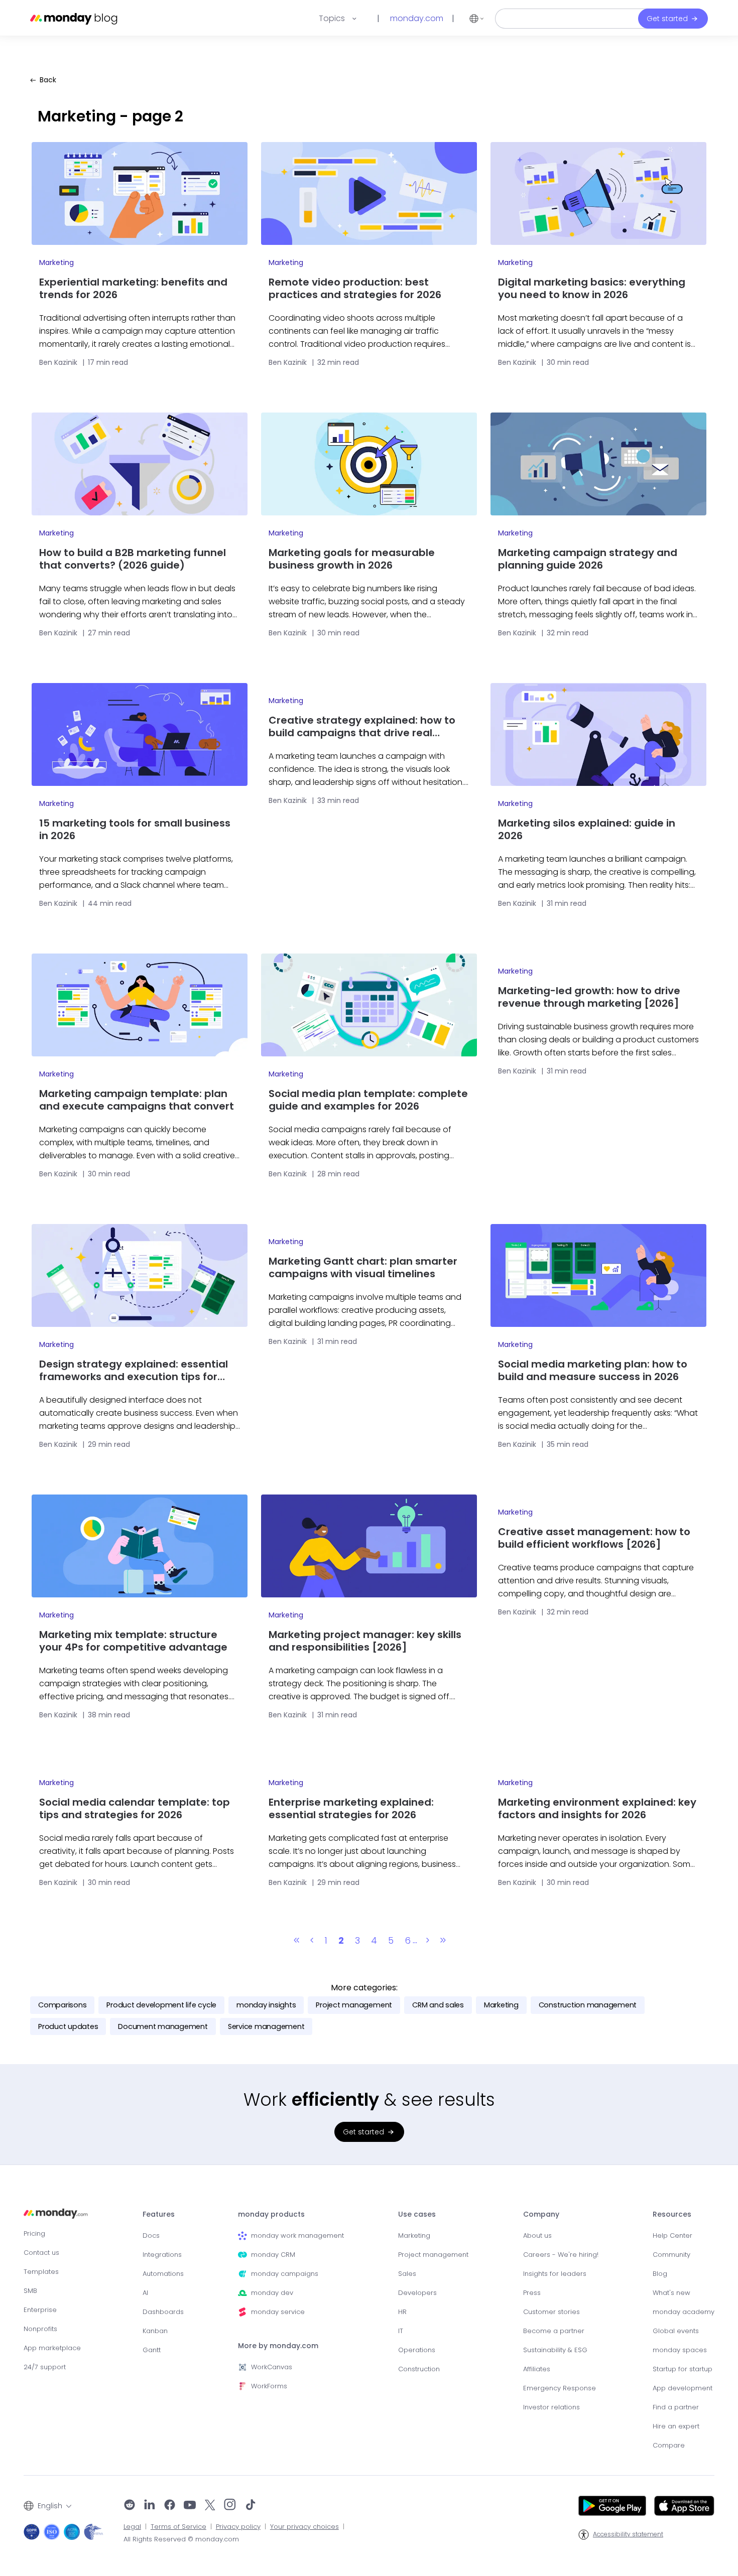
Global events (676, 2331)
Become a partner (554, 2331)
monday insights (266, 2005)
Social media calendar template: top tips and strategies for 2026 (135, 1809)
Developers (417, 2293)
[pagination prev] (312, 1941)
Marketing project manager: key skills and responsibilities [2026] (365, 1641)
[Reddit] (130, 2506)
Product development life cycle (161, 2005)
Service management (266, 2026)
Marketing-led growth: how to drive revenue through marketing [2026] (589, 997)
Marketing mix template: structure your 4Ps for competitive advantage (133, 1641)
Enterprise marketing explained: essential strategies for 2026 (351, 1809)
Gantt (152, 2350)
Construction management (588, 2005)
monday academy (684, 2312)
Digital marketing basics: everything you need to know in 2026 (592, 289)
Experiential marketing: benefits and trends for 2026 (133, 289)
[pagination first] (296, 1941)
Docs (151, 2235)
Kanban (155, 2331)
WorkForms (269, 2386)
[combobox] (47, 2506)
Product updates (68, 2026)
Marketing (56, 262)
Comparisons (62, 2005)
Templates (41, 2272)
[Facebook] (170, 2506)
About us (537, 2235)
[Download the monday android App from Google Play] (612, 2506)
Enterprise (40, 2310)
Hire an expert (676, 2426)
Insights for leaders (555, 2274)
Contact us (41, 2253)
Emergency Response (560, 2388)
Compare (669, 2445)
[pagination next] (428, 1941)
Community (671, 2255)
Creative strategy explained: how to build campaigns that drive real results (362, 727)
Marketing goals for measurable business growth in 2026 (352, 559)
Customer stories (551, 2312)
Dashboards (163, 2312)
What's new (671, 2293)
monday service (278, 2312)
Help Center (672, 2235)
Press (532, 2293)
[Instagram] (230, 2506)
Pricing (34, 2233)
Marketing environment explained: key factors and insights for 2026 (597, 1809)
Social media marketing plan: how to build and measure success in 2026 (593, 1371)
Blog (660, 2274)
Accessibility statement (628, 2534)
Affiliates (537, 2369)
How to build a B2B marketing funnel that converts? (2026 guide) (133, 559)
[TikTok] (251, 2506)
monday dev (272, 2293)
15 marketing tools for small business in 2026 (135, 830)
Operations (417, 2350)
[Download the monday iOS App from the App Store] (684, 2506)
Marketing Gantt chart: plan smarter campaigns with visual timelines (363, 1268)
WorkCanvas (272, 2367)
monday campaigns (285, 2274)
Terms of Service (178, 2527)
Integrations (162, 2255)
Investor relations (551, 2407)
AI (145, 2293)
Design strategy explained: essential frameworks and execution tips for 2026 (134, 1371)
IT (401, 2331)
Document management (163, 2026)
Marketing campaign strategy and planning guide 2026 (588, 559)
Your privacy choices (304, 2527)
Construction (419, 2369)
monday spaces (680, 2350)
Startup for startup (683, 2369)
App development (683, 2388)
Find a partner (676, 2407)
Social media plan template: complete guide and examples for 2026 (368, 1100)
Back (48, 80)
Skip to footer (24, 5)
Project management (354, 2005)
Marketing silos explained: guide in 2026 (587, 830)
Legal (132, 2527)
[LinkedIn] (150, 2506)
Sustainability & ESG (555, 2350)
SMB (30, 2291)
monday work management (297, 2235)
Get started (667, 19)
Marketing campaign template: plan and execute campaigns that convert (137, 1100)
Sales (407, 2274)
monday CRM (273, 2255)
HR (402, 2312)
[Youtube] (190, 2506)
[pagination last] (443, 1941)
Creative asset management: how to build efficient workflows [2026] (594, 1538)
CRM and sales (438, 2005)
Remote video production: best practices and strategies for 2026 (355, 289)
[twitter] (210, 2506)
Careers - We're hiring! (561, 2255)
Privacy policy (238, 2527)
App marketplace (52, 2348)
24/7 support (45, 2367)
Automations (163, 2274)
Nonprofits (40, 2329)
